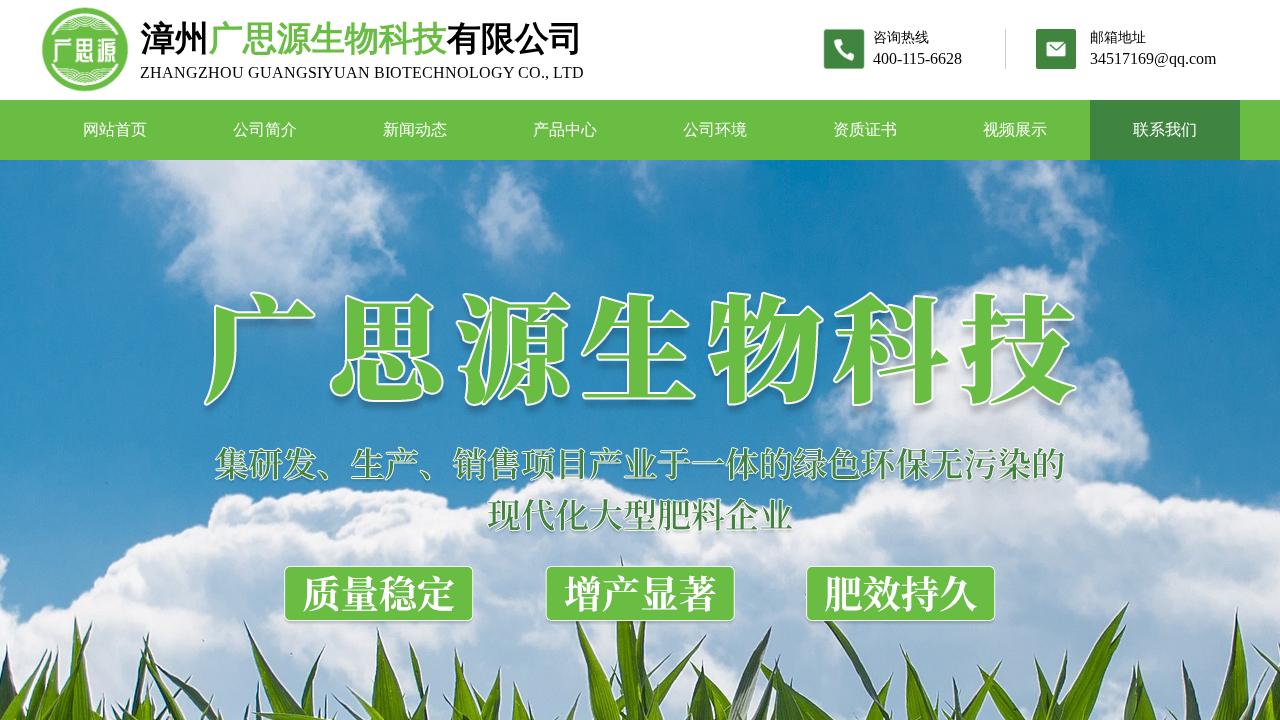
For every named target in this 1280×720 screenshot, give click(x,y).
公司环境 (715, 129)
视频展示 (1015, 129)
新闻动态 (415, 129)
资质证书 (865, 129)
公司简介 (265, 129)
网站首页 (115, 129)
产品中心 (565, 129)
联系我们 (1165, 129)
